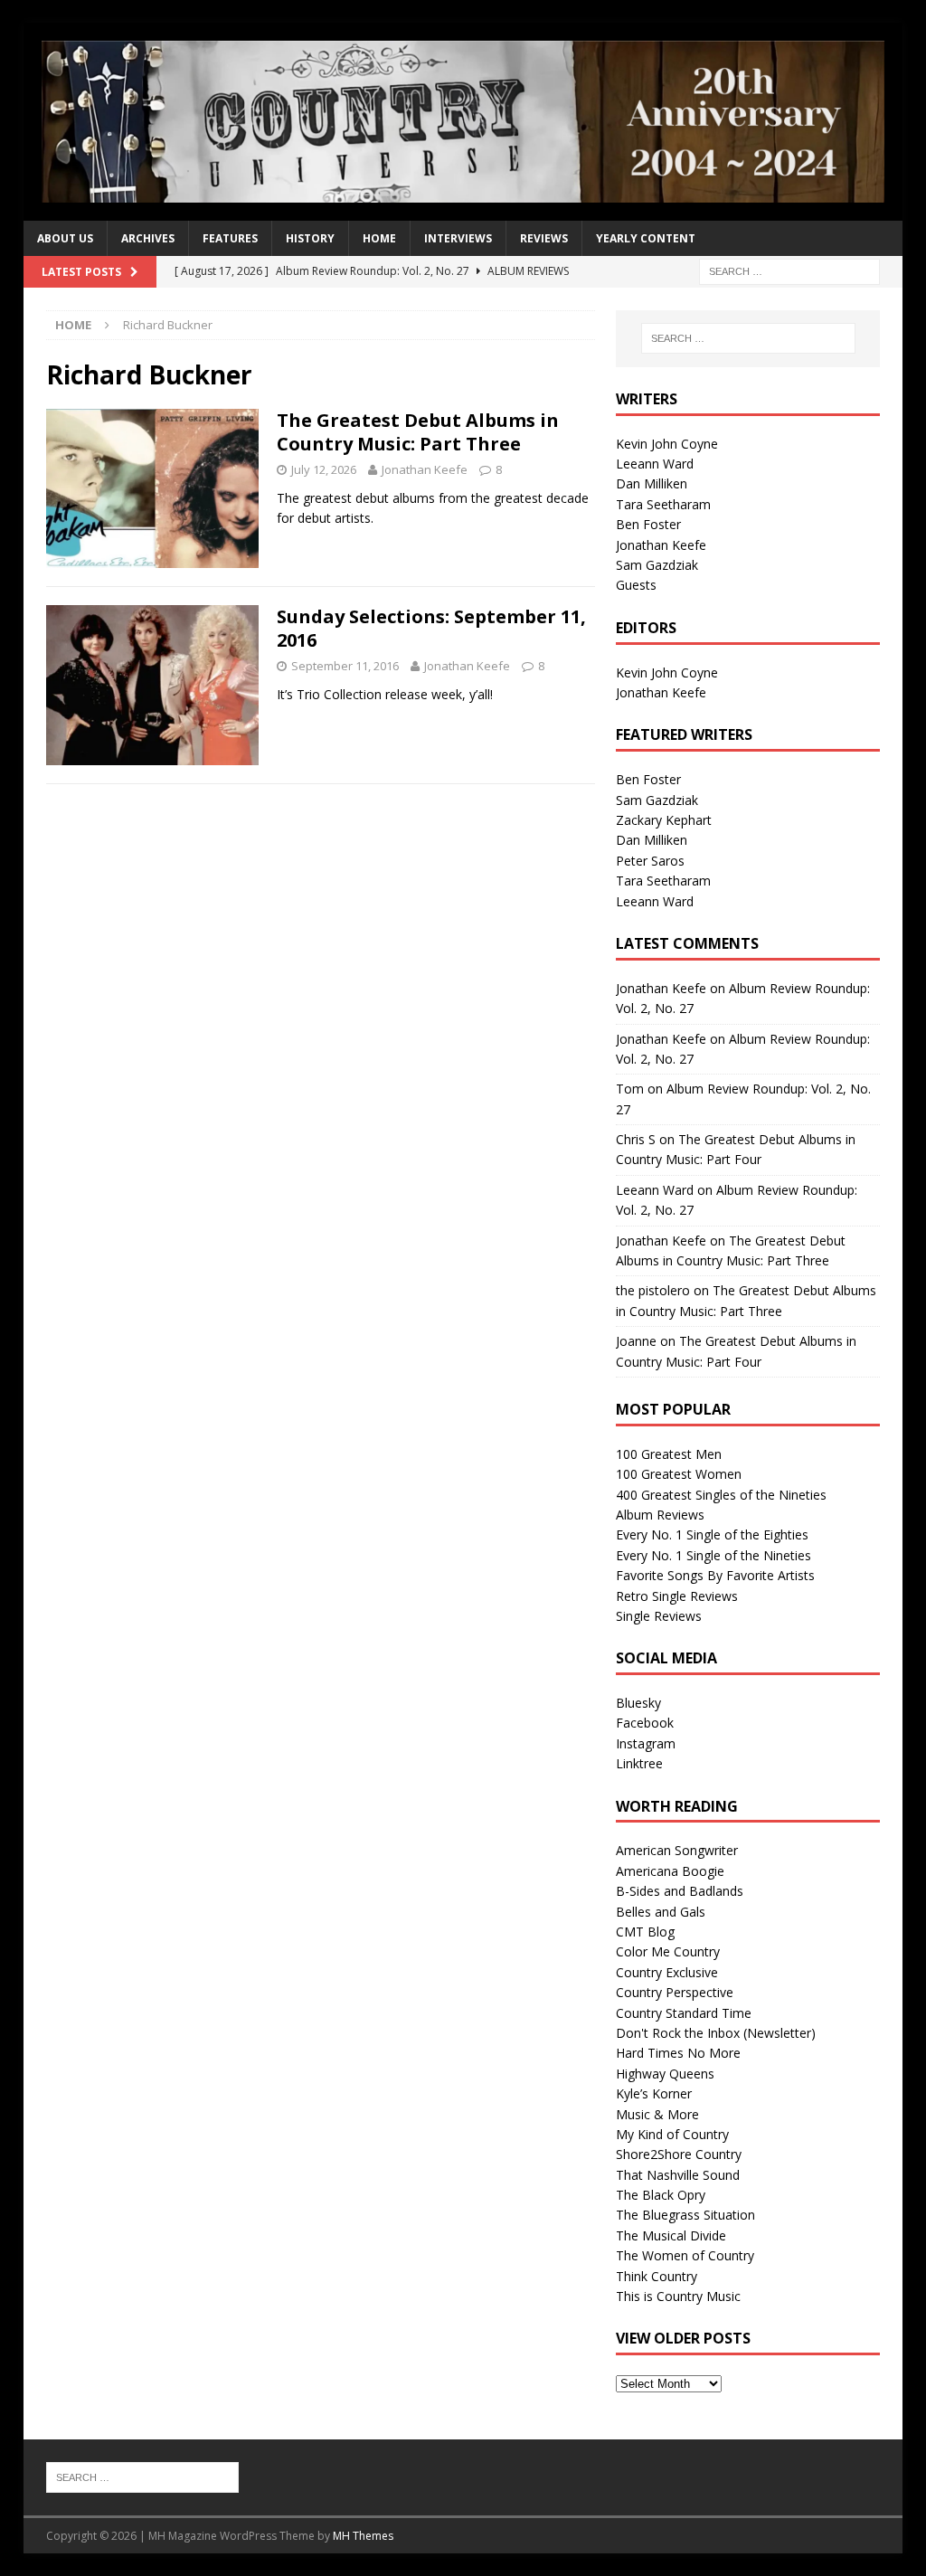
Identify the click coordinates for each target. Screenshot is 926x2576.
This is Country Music (678, 2296)
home (379, 238)
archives (148, 238)
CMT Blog (645, 1932)
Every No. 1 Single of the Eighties (712, 1534)
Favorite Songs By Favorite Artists (715, 1575)
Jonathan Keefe (425, 469)
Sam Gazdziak (657, 565)
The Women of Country (685, 2255)
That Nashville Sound (678, 2175)
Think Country (657, 2276)
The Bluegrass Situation (685, 2215)
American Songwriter (677, 1850)
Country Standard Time (684, 2013)
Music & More (657, 2114)
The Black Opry (661, 2195)
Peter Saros (650, 861)
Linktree (639, 1763)
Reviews (544, 238)
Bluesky (638, 1703)
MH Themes (363, 2536)
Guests (636, 585)
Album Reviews (660, 1515)
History (310, 238)
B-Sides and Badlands (680, 1891)
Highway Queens (665, 2074)
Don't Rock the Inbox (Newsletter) (716, 2033)
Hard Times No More (678, 2053)
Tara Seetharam (663, 504)
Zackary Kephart (664, 820)
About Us (65, 238)
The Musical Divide (671, 2235)
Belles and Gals (661, 1912)
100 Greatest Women (679, 1474)
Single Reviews (659, 1616)
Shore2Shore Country (679, 2154)
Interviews (458, 238)
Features (230, 238)
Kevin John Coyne (667, 444)
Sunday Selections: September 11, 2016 (431, 628)
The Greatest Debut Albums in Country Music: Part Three (418, 432)
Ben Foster (648, 524)
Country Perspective (675, 1992)
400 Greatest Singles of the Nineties (721, 1495)
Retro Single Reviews (677, 1596)
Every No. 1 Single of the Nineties (713, 1555)
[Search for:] (789, 270)
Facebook (645, 1723)
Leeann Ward (655, 464)
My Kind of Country (672, 2134)
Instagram (646, 1743)
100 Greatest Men (669, 1454)
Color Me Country (668, 1951)
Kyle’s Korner (654, 2093)
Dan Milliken (652, 483)
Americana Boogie (670, 1871)
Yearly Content (646, 238)
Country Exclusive (667, 1972)
